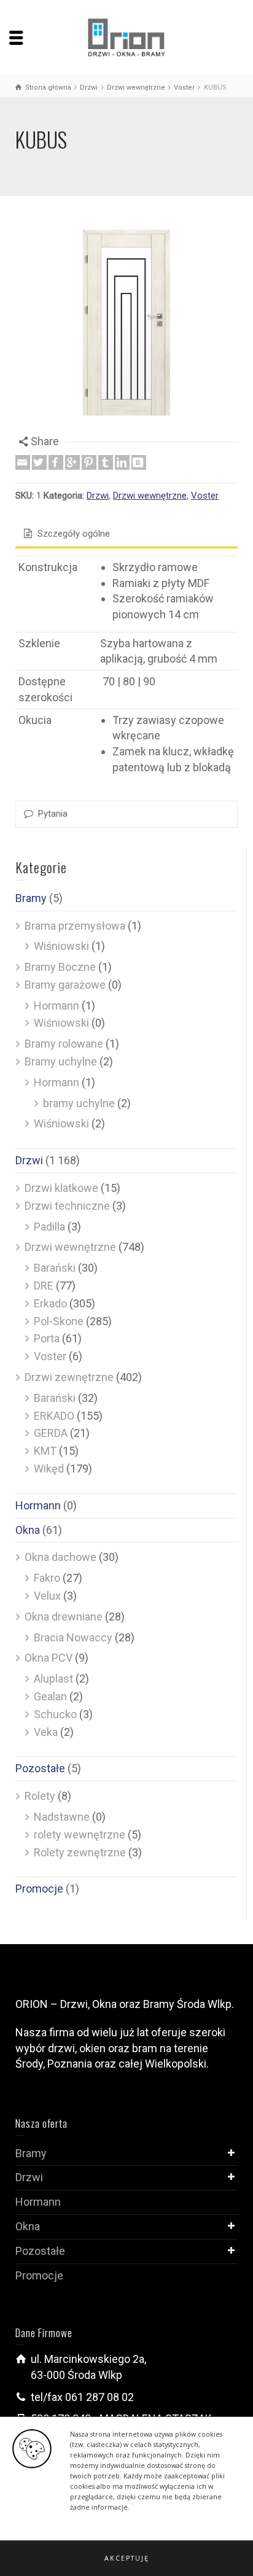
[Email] (23, 462)
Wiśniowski (61, 946)
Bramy (31, 898)
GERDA (51, 1433)
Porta (47, 1338)
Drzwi (98, 496)
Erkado (50, 1303)
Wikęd (49, 1469)
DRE (44, 1286)
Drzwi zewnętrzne (69, 1377)
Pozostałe (40, 1768)
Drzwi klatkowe (61, 1188)
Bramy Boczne (60, 967)
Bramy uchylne (61, 1061)
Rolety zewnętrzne (80, 1852)
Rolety (40, 1796)
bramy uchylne (79, 1103)
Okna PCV (49, 1658)
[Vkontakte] (139, 462)
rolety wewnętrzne (80, 1835)
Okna (28, 1530)
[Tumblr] (106, 462)
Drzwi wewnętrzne (150, 496)
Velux (47, 1596)
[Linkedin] (122, 462)
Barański (55, 1268)
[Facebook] (56, 462)
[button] (126, 2558)
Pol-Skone (59, 1321)
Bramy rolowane (64, 1044)
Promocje (39, 1889)
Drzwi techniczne (67, 1206)
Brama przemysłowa (75, 926)
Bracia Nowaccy (73, 1637)
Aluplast (53, 1679)
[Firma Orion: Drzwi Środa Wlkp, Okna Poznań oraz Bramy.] (127, 37)
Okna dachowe (60, 1557)
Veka (46, 1732)
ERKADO (54, 1416)
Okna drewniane (64, 1617)
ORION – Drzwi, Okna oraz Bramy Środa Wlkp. (125, 2004)
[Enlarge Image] (126, 322)
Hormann (56, 1006)
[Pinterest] (89, 462)
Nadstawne (62, 1817)
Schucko (55, 1714)
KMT (45, 1451)
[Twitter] (39, 462)
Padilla (49, 1227)
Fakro (47, 1578)
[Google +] (72, 462)
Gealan (50, 1696)
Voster (205, 496)
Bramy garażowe (65, 985)
